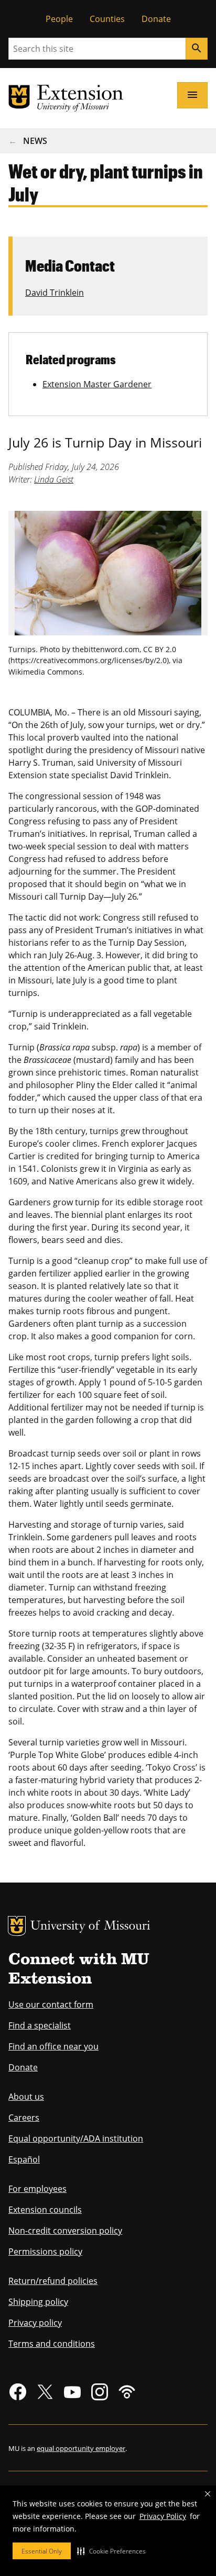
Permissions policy (45, 2252)
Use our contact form (51, 2004)
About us (26, 2097)
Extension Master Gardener (97, 384)
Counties (107, 19)
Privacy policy (35, 2323)
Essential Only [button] (42, 2551)
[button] (111, 2551)
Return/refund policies (53, 2281)
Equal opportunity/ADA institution (76, 2138)
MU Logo (17, 1926)
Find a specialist (40, 2025)
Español (24, 2159)
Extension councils (45, 2210)
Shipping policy (38, 2302)
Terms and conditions (52, 2344)
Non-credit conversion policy (65, 2231)
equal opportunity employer (81, 2448)
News (35, 141)
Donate (156, 19)
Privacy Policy (163, 2516)
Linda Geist (54, 479)
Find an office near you (53, 2046)
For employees (37, 2189)
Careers (24, 2118)
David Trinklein (55, 293)
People (59, 19)
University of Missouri (90, 1927)
